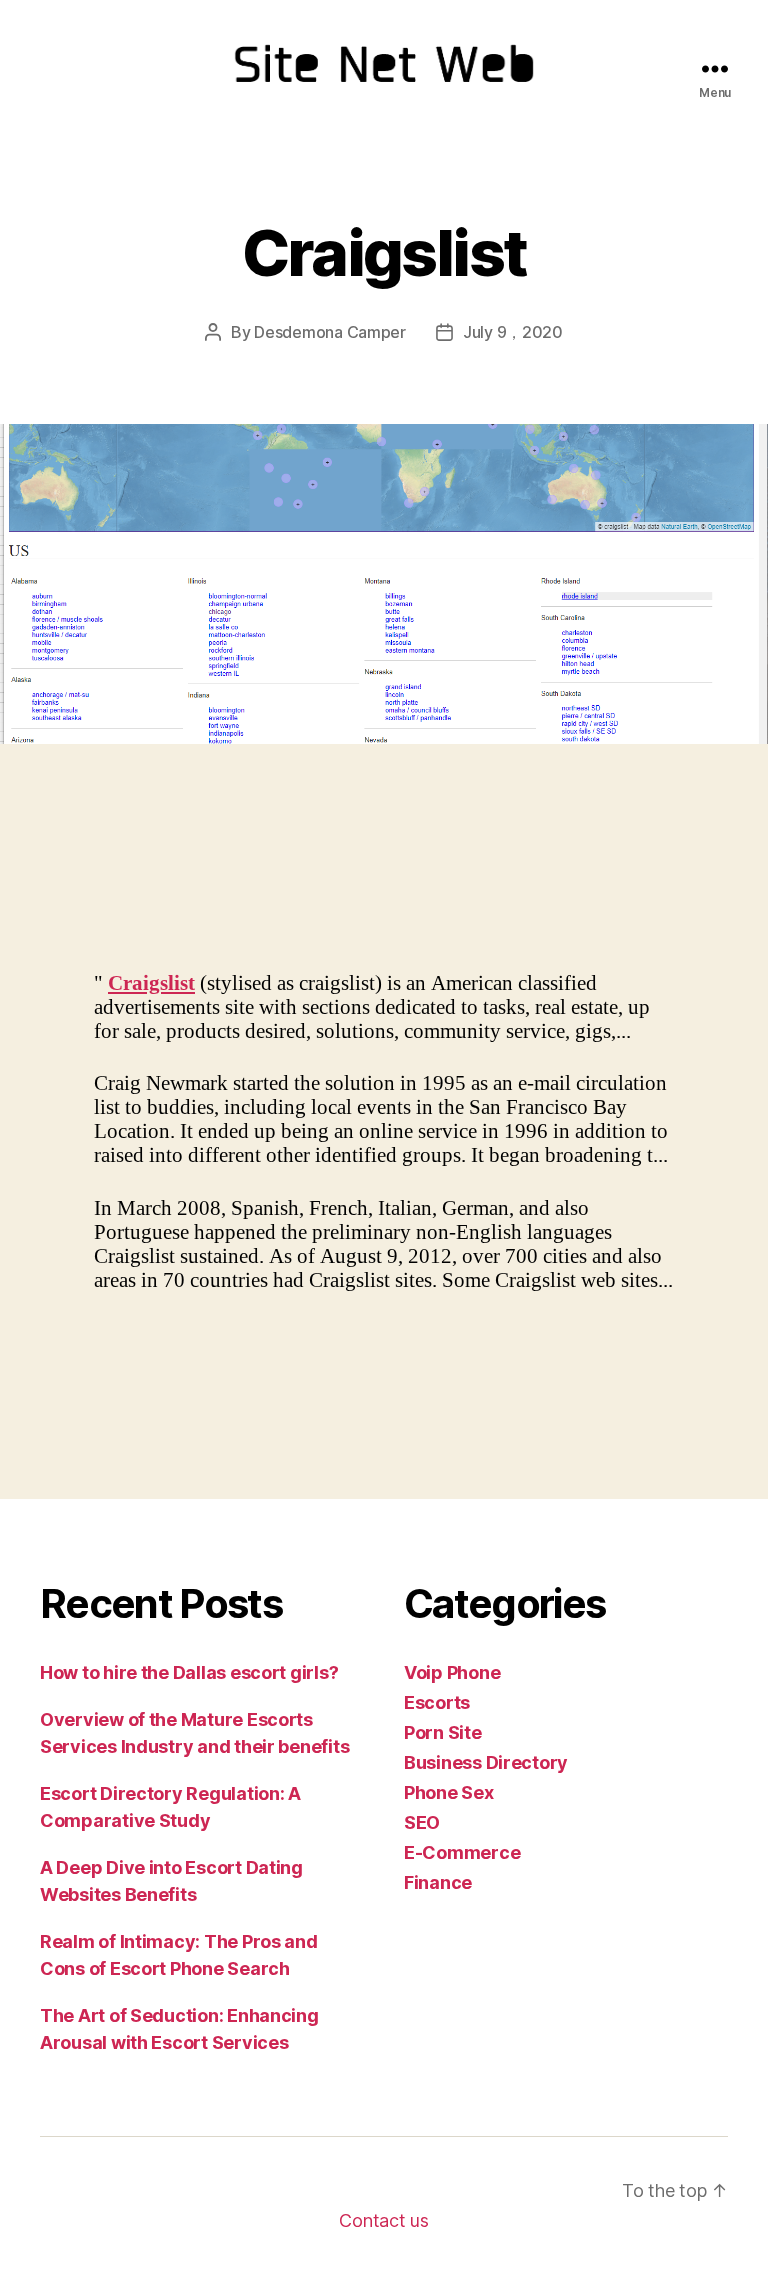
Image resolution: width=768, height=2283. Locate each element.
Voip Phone (452, 1672)
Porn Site (443, 1732)
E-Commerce (462, 1852)
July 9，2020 (513, 332)
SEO (422, 1822)
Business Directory (486, 1762)
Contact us (383, 2220)
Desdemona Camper (330, 332)
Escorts (437, 1702)
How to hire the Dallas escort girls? (189, 1672)
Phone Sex (449, 1792)
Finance (438, 1882)
